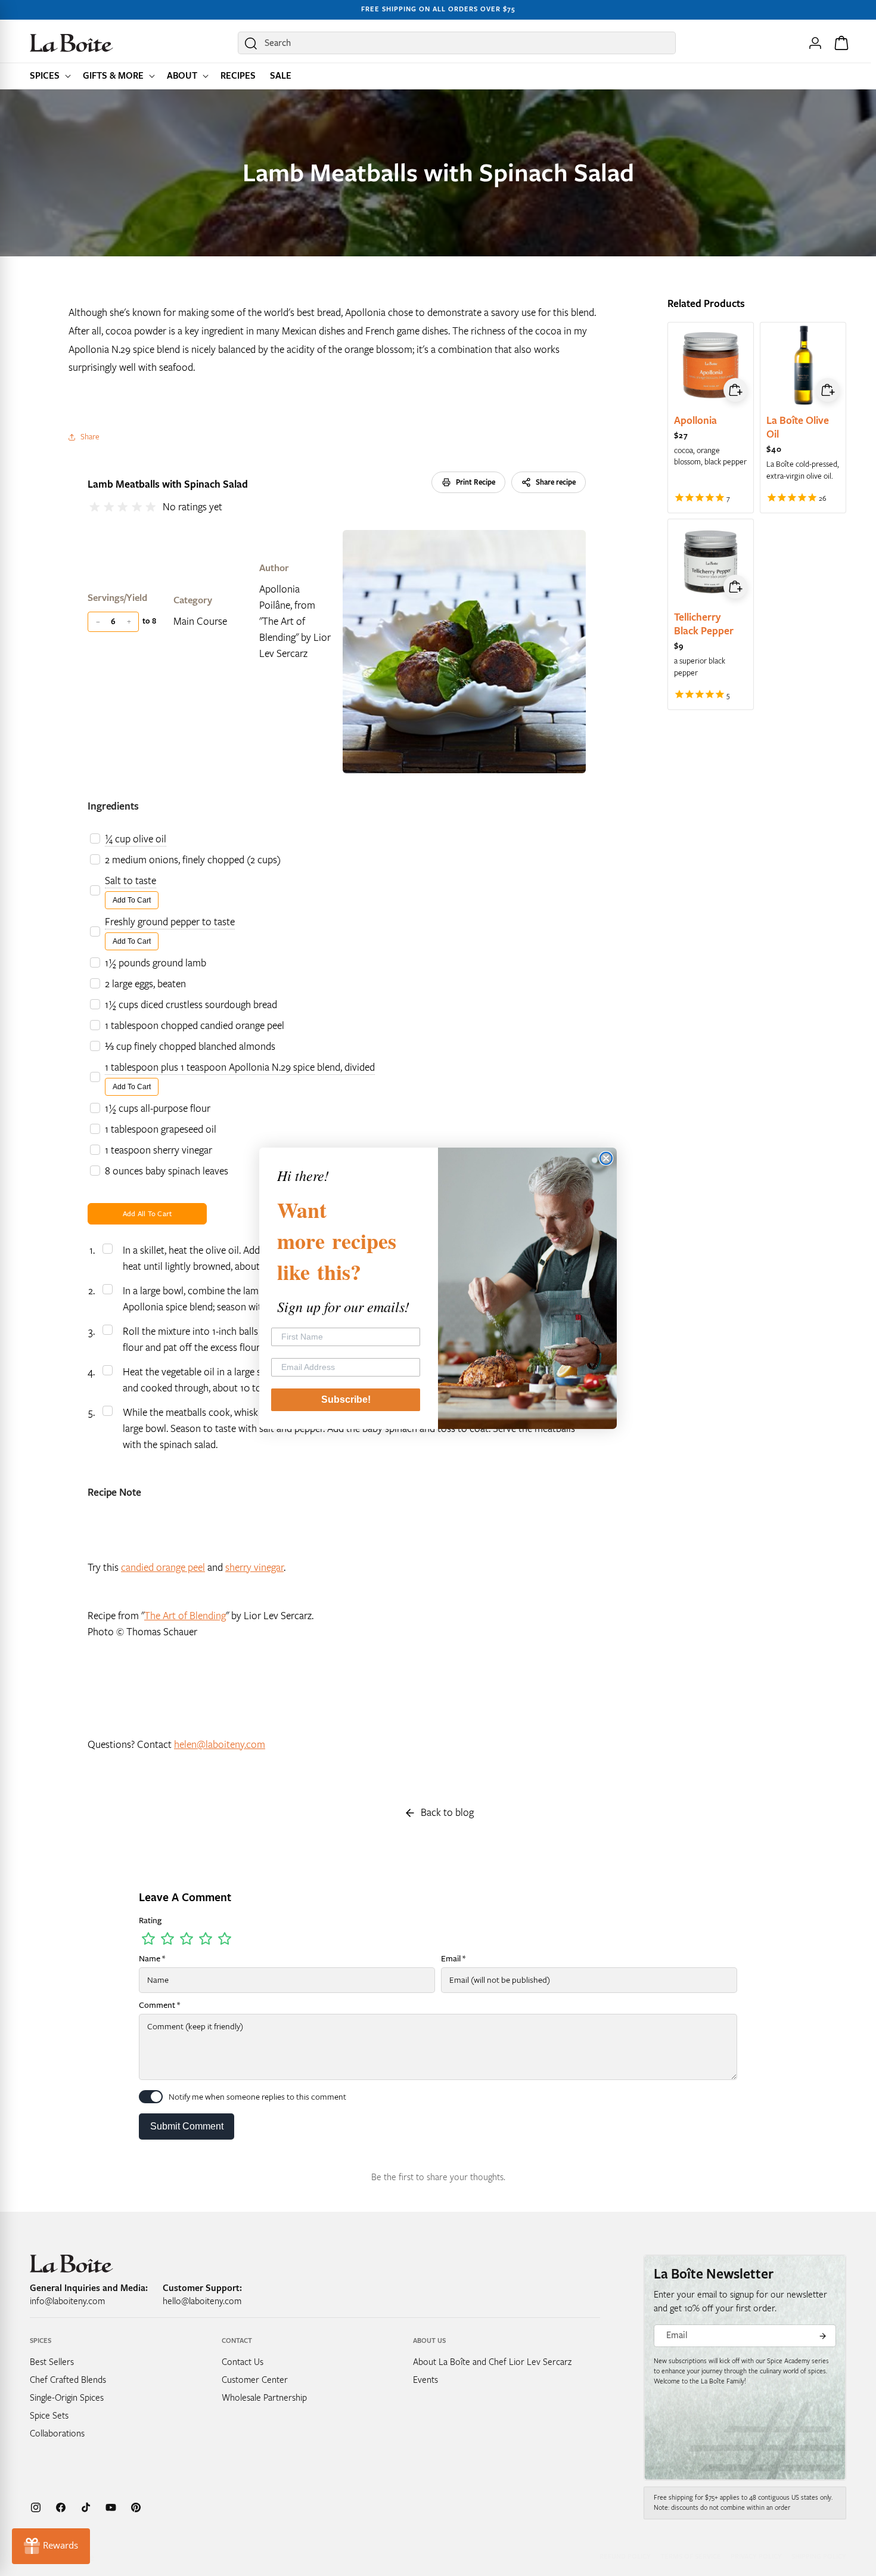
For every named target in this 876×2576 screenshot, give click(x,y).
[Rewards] (51, 2546)
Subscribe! (346, 1399)
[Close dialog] (606, 1158)
